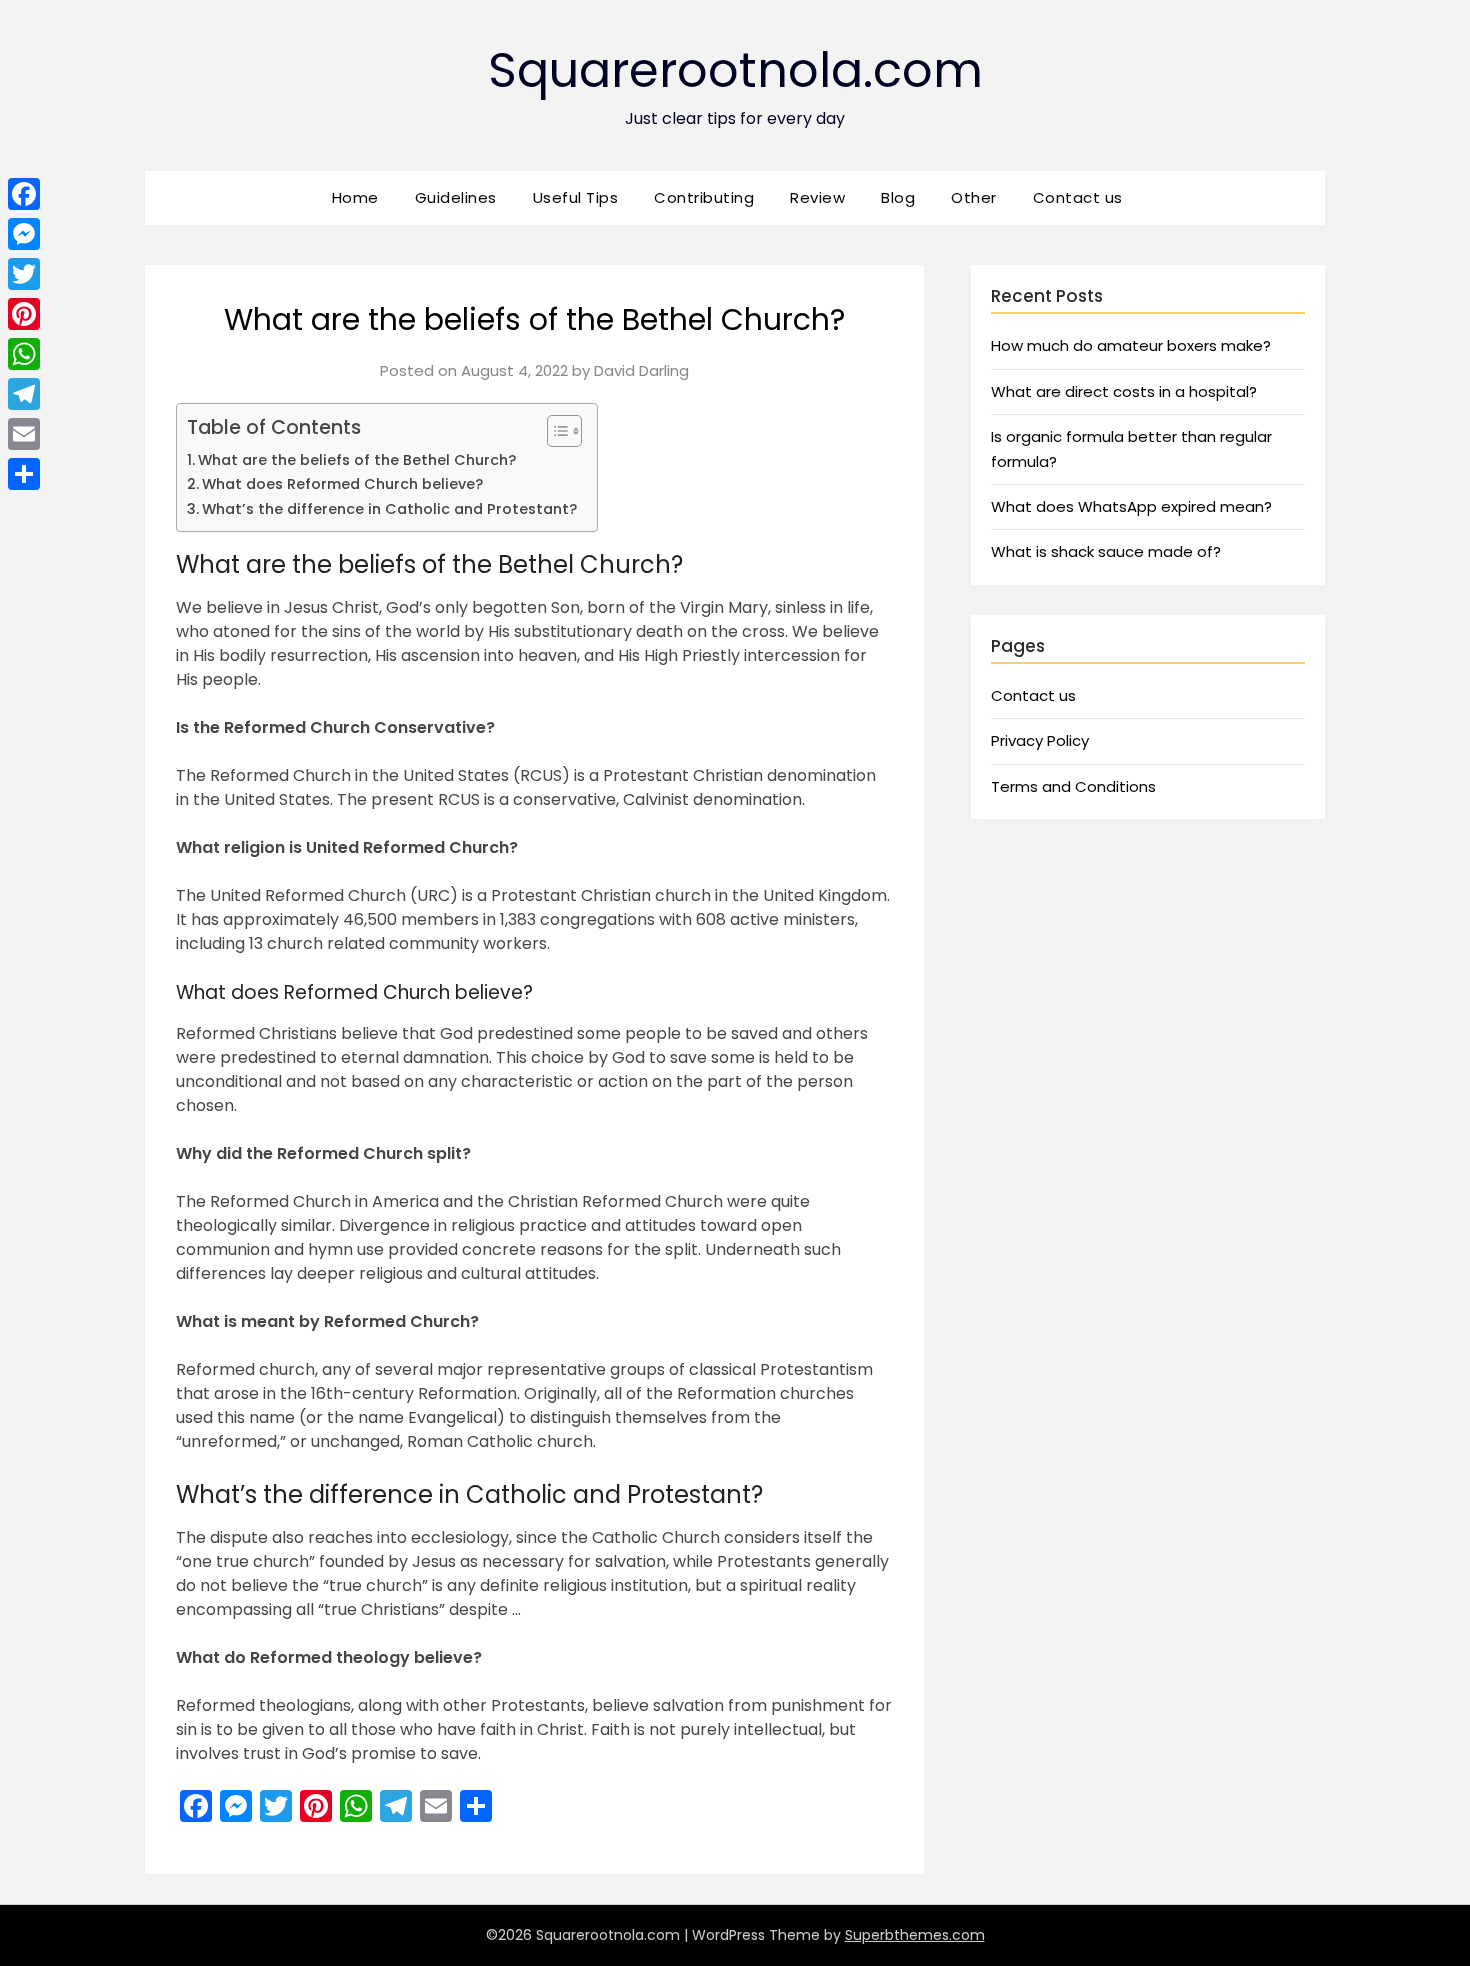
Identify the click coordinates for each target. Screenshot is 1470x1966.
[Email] (24, 434)
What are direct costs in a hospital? (1124, 391)
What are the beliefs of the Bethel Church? (357, 460)
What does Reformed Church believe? (342, 484)
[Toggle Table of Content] (554, 431)
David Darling (641, 370)
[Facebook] (24, 194)
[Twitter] (24, 274)
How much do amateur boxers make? (1131, 345)
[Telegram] (24, 394)
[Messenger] (24, 234)
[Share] (24, 474)
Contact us (1078, 197)
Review (817, 197)
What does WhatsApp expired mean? (1131, 506)
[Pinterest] (24, 314)
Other (974, 197)
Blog (898, 197)
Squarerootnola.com (735, 70)
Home (355, 197)
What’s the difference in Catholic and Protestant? (389, 509)
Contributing (704, 197)
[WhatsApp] (24, 354)
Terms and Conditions (1073, 786)
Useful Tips (576, 197)
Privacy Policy (1040, 740)
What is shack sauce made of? (1106, 551)
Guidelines (456, 197)
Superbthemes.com (915, 1935)
